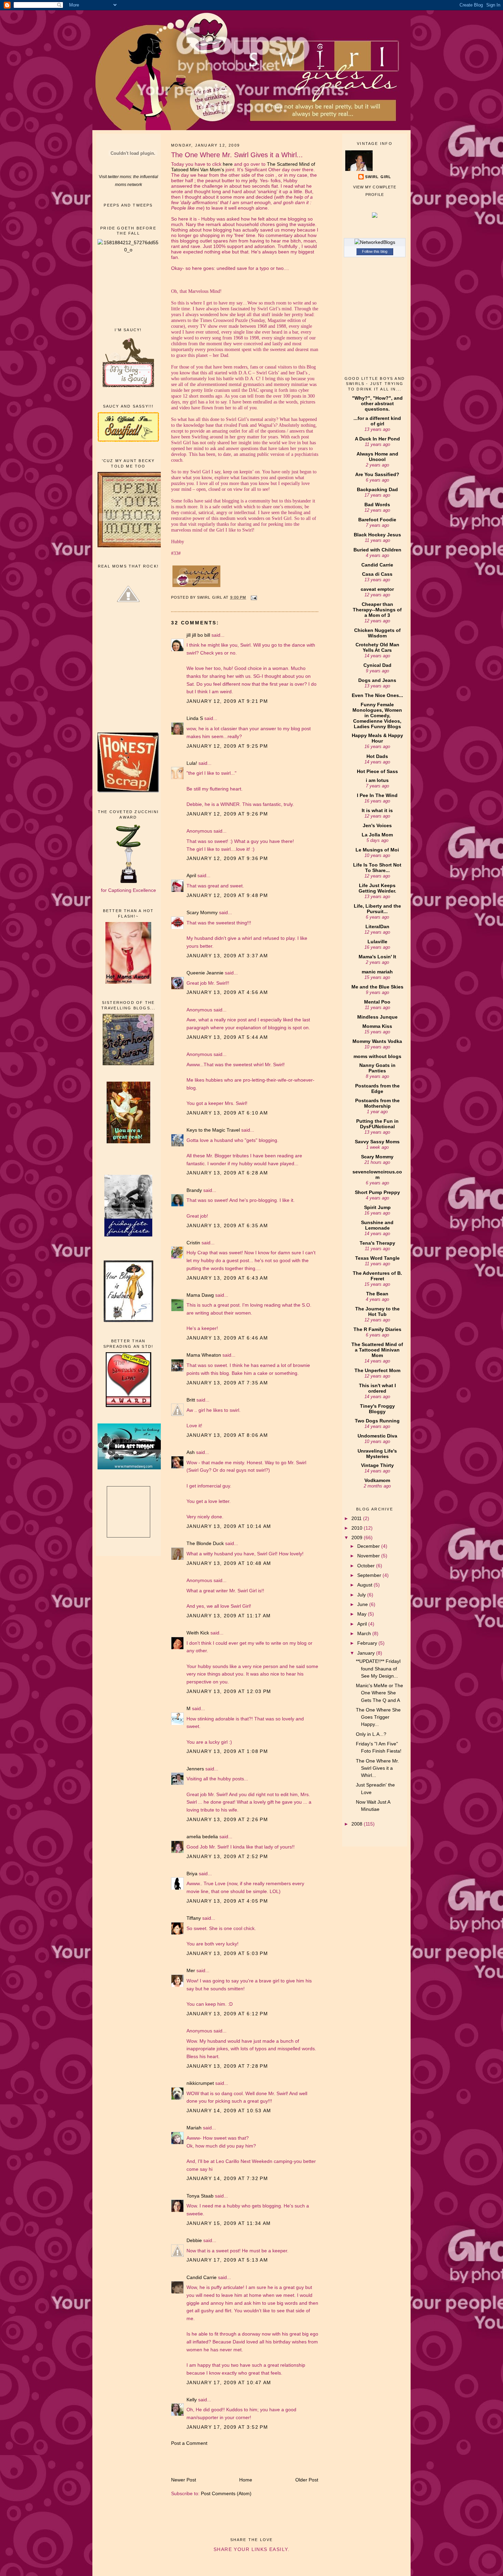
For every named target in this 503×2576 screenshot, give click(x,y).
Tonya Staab (200, 2196)
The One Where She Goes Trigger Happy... (378, 1717)
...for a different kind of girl (377, 421)
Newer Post (184, 2480)
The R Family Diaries (377, 1329)
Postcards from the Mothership (377, 1103)
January (367, 1653)
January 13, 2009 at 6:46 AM (227, 1338)
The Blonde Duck (205, 1543)
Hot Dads (377, 756)
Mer (191, 1970)
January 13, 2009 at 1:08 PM (227, 1751)
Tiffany (194, 1918)
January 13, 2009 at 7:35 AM (227, 1383)
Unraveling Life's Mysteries (377, 1454)
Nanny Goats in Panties (377, 1068)
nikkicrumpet (200, 2083)
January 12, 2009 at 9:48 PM (227, 895)
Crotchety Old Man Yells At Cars (377, 647)
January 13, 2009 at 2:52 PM (227, 1856)
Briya (192, 1874)
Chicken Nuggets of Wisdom (377, 633)
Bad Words (377, 505)
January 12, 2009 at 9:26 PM (227, 814)
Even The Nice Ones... (377, 695)
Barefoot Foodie (377, 520)
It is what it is (377, 810)
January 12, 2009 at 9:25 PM (227, 746)
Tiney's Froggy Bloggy (377, 1409)
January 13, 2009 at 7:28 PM (227, 2066)
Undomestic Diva (377, 1436)
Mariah (194, 2128)
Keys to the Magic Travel (213, 1130)
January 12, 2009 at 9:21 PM (227, 701)
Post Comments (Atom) (226, 2493)
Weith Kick (198, 1633)
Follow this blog (375, 251)
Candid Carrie (202, 2277)
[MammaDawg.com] (132, 1468)
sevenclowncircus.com (377, 1174)
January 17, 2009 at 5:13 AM (227, 2260)
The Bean (377, 1294)
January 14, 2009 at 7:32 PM (227, 2178)
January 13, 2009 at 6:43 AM (227, 1278)
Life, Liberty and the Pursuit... (377, 909)
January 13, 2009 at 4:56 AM (227, 992)
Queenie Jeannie (205, 973)
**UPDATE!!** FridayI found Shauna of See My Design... (378, 1669)
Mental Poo (377, 1002)
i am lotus (377, 780)
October (367, 1566)
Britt (191, 1400)
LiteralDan (377, 926)
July (362, 1595)
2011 (357, 1518)
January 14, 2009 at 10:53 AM (229, 2111)
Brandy (194, 1190)
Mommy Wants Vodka (377, 1041)
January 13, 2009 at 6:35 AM (227, 1225)
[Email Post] (254, 597)
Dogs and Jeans (377, 680)
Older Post (307, 2480)
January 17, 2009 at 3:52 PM (227, 2427)
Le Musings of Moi (377, 850)
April (191, 875)
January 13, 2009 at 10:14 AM (229, 1526)
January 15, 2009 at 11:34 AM (229, 2223)
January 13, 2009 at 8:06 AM (227, 1435)
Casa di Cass (377, 574)
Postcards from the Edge (377, 1088)
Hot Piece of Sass (377, 771)
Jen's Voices (377, 825)
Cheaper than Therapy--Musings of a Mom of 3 (377, 610)
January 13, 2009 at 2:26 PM (227, 1819)
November (369, 1556)
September (370, 1575)
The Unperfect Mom (377, 1370)
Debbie (194, 2240)
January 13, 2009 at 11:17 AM (229, 1616)
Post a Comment (189, 2443)
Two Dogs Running (377, 1421)
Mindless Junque (377, 1017)
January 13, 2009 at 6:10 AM (227, 1113)
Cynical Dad (377, 665)
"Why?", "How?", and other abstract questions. (377, 403)
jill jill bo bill (198, 635)
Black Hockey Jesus (377, 535)
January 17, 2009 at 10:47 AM (229, 2382)
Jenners (195, 1769)
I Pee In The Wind (377, 795)
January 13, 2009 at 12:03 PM (229, 1691)
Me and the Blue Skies (377, 987)
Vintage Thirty (377, 1465)
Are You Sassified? (377, 474)
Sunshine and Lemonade (377, 1225)
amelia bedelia (202, 1837)
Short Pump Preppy (377, 1192)
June (363, 1604)
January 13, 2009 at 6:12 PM (227, 2014)
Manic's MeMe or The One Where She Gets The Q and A (379, 1693)
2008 (358, 1824)
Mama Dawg (200, 1295)
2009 (358, 1538)
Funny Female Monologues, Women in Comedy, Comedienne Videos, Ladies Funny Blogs (377, 715)
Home (246, 2480)
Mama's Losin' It (377, 957)
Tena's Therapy (377, 1243)
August (365, 1585)
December (369, 1546)
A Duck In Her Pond (377, 439)
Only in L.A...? (371, 1734)
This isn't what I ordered (377, 1388)
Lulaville (377, 942)
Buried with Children (377, 550)
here (228, 164)
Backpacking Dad (377, 489)
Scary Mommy (202, 912)
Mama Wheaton (204, 1355)
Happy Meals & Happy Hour (377, 738)
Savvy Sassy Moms (377, 1142)
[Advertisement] (128, 290)
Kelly (192, 2400)
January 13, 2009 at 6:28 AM (227, 1173)
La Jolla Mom (377, 835)
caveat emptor (377, 589)
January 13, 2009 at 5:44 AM (227, 1037)
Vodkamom (377, 1480)
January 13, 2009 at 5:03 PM (227, 1953)
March (365, 1633)
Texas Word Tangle (377, 1258)
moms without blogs (377, 1056)
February (368, 1643)
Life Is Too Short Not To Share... (377, 868)
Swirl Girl (378, 177)
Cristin (193, 1243)
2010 (358, 1528)
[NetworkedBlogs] (375, 242)
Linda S (195, 718)
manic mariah (377, 972)
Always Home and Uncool (377, 457)
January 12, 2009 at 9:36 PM (227, 858)
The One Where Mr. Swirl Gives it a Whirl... (377, 1768)
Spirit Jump (377, 1207)
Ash (191, 1452)
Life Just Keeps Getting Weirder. (377, 888)
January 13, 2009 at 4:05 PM (227, 1901)
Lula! (192, 763)
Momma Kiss (377, 1026)
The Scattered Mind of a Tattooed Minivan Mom (377, 1350)
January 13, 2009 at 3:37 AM (227, 956)
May (363, 1614)
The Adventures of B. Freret (377, 1276)
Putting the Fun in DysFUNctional (377, 1124)
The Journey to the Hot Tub (377, 1311)
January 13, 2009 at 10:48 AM (229, 1563)
